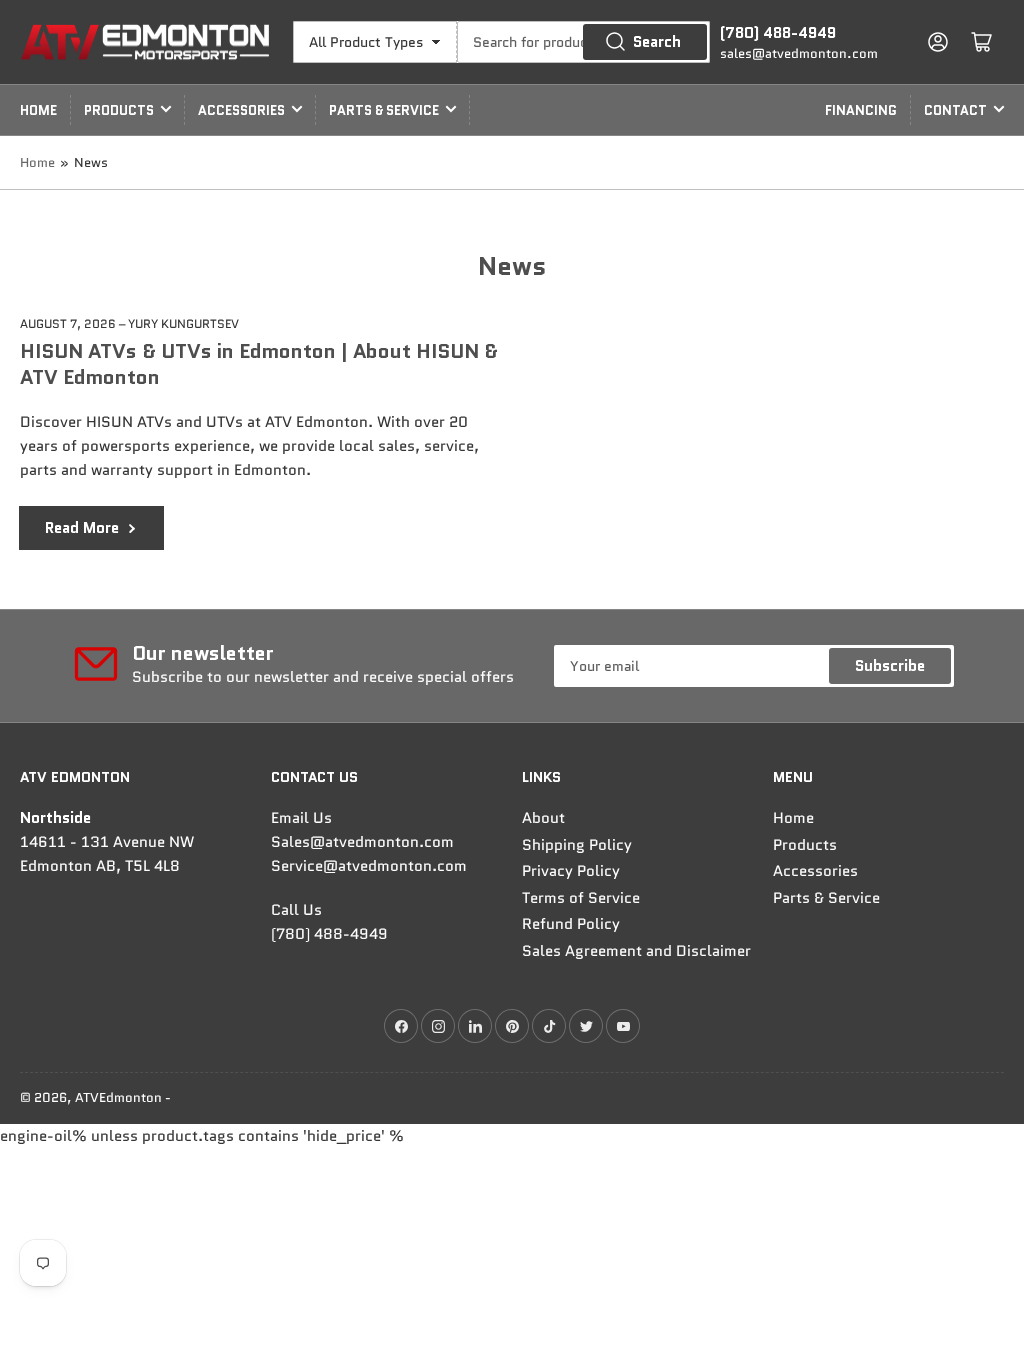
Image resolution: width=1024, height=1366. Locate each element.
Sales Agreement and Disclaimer (636, 951)
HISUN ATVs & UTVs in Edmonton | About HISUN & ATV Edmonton (259, 364)
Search (657, 42)
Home (38, 110)
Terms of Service (581, 898)
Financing (861, 110)
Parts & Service (384, 110)
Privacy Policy (571, 871)
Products (119, 110)
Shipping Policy (577, 845)
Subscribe (890, 666)
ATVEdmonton (118, 1097)
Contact (955, 110)
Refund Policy (571, 924)
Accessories (241, 110)
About (543, 818)
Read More (82, 528)
